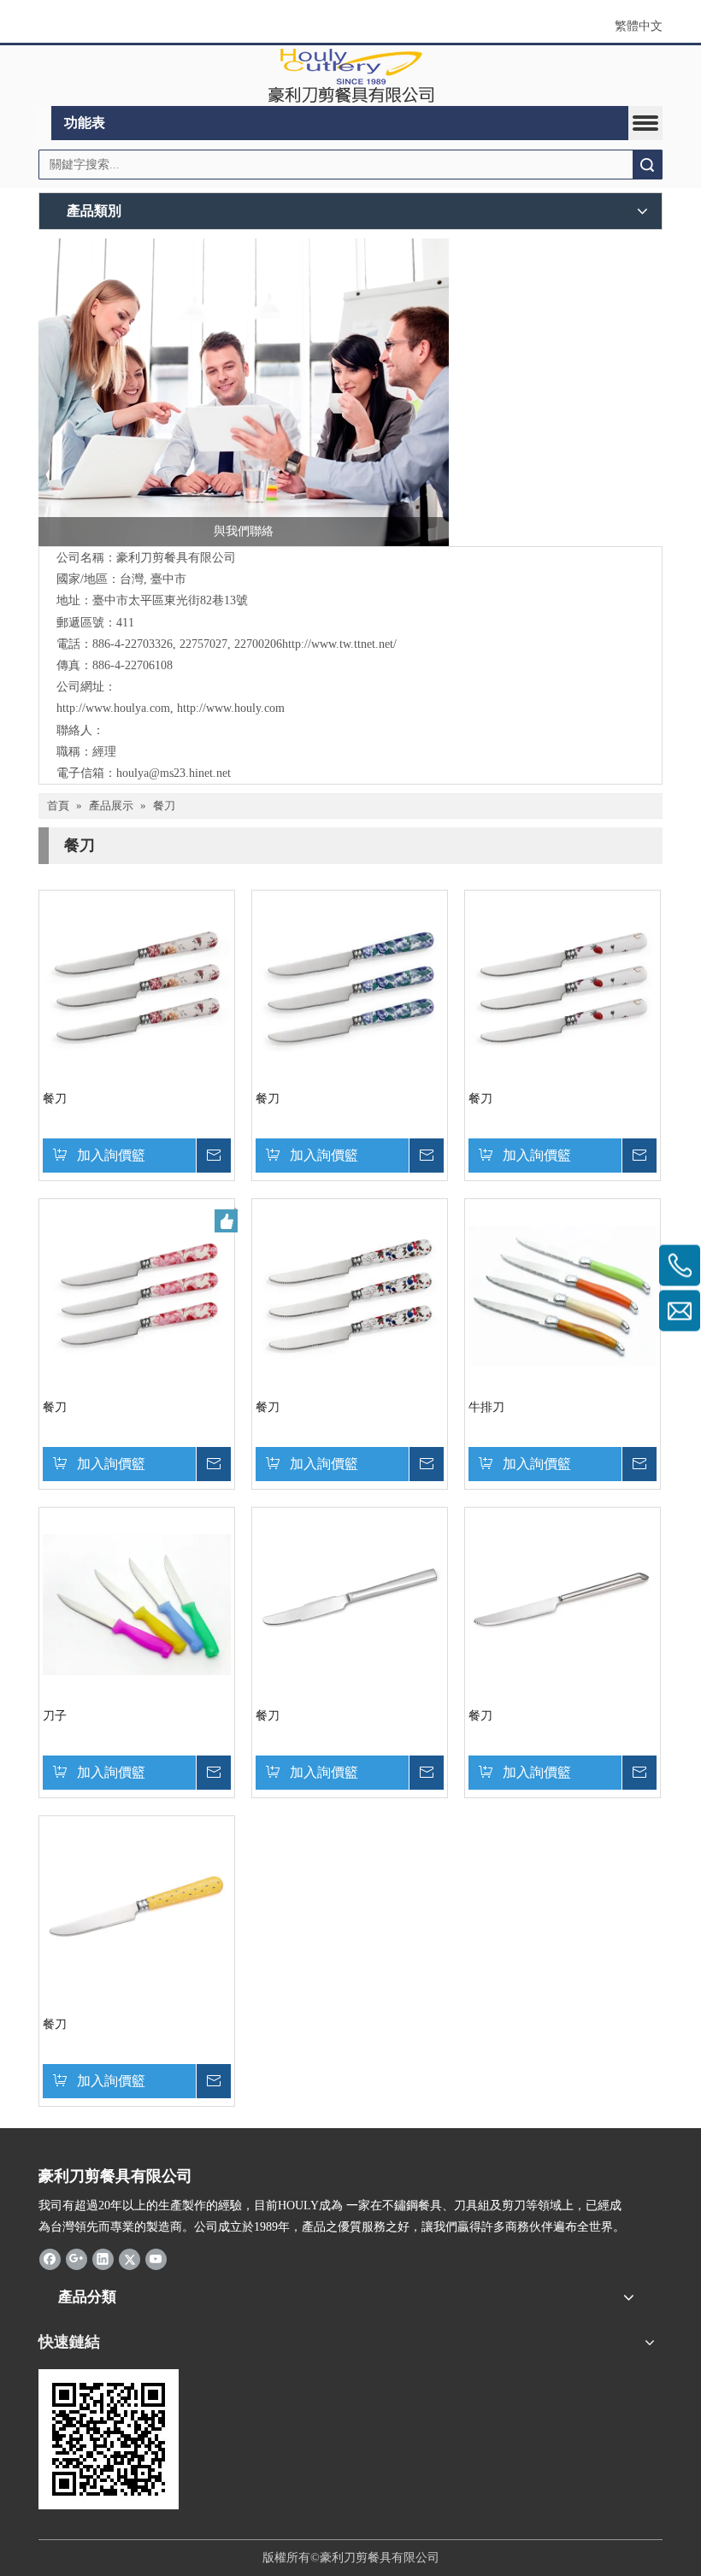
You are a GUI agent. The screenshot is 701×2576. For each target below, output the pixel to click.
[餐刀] (137, 987)
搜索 (647, 165)
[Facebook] (50, 2258)
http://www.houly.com (231, 708)
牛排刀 (486, 1407)
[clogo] (351, 76)
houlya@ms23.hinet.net (174, 773)
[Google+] (77, 2258)
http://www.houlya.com (113, 708)
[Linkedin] (103, 2258)
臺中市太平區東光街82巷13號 (170, 600)
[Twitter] (130, 2258)
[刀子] (137, 1604)
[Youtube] (156, 2258)
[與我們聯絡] (244, 392)
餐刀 (55, 1099)
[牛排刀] (563, 1295)
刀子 (55, 1716)
